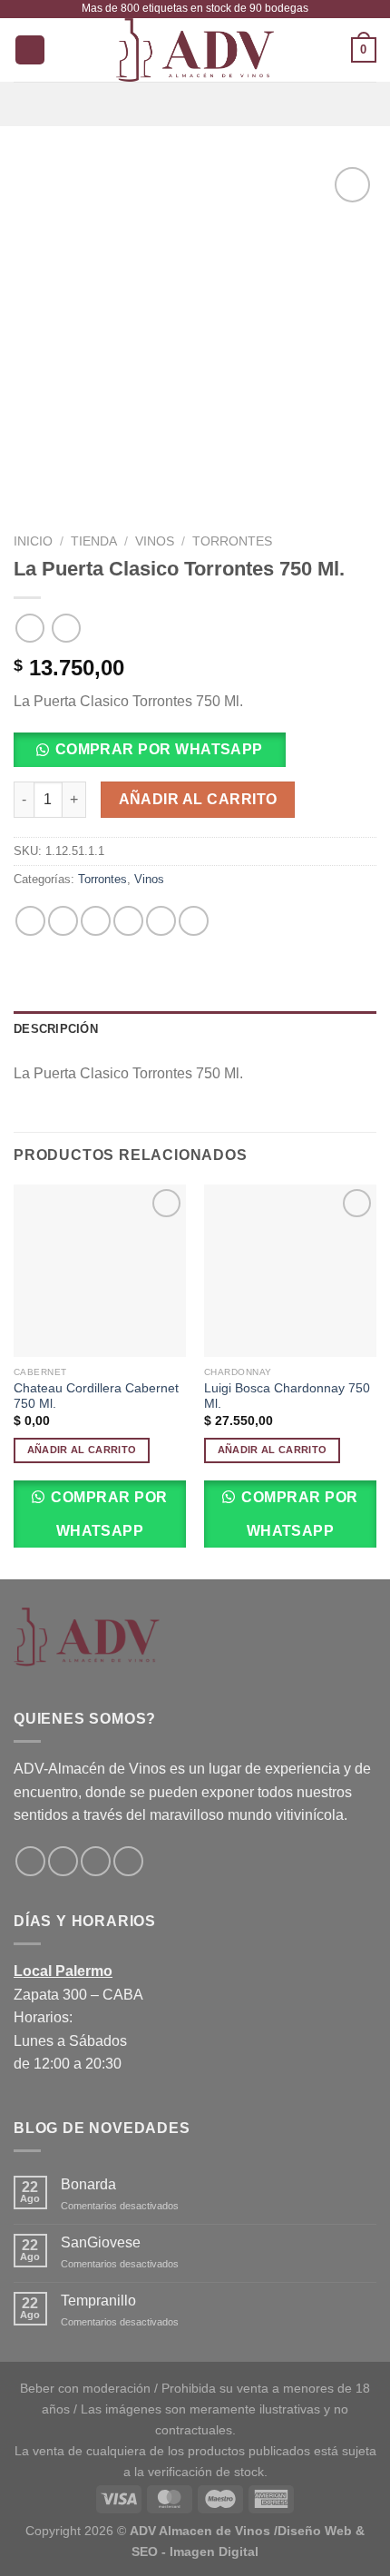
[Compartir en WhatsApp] (30, 921)
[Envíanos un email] (96, 1861)
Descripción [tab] (56, 1029)
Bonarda (88, 2184)
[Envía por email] (128, 921)
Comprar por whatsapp (159, 749)
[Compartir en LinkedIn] (194, 921)
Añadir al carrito (198, 799)
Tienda (94, 541)
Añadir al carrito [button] (82, 1450)
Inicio (33, 541)
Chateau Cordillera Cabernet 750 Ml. (96, 1396)
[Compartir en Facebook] (63, 921)
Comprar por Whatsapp (107, 1514)
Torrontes (232, 541)
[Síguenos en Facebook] (30, 1861)
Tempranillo (98, 2301)
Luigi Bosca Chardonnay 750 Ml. (287, 1396)
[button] (156, 756)
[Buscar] (30, 50)
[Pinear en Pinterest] (161, 921)
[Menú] (195, 104)
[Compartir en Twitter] (96, 921)
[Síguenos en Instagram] (63, 1861)
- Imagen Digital (210, 2551)
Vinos (155, 541)
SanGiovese (101, 2242)
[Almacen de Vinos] (195, 50)
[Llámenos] (128, 1861)
